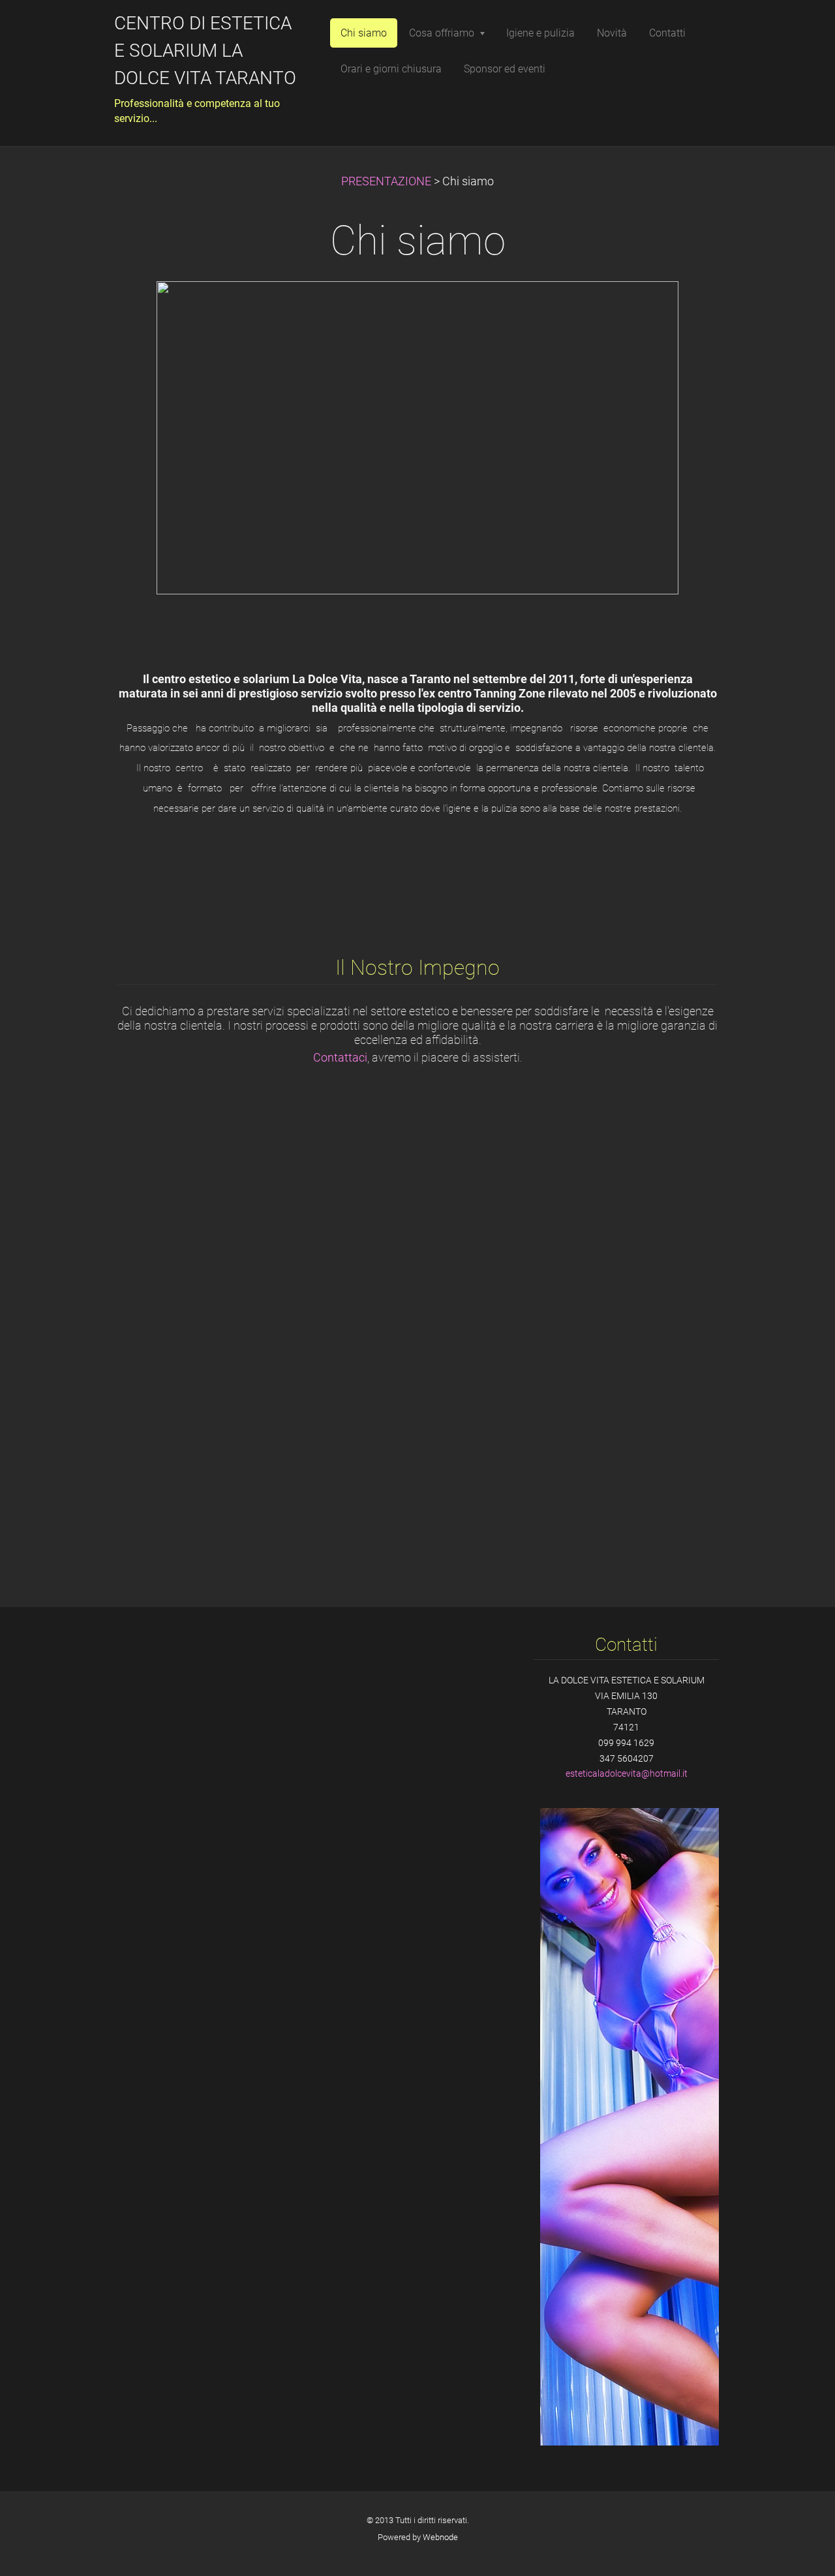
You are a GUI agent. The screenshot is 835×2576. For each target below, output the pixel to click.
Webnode (440, 2537)
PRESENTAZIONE (386, 181)
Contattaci (340, 1058)
